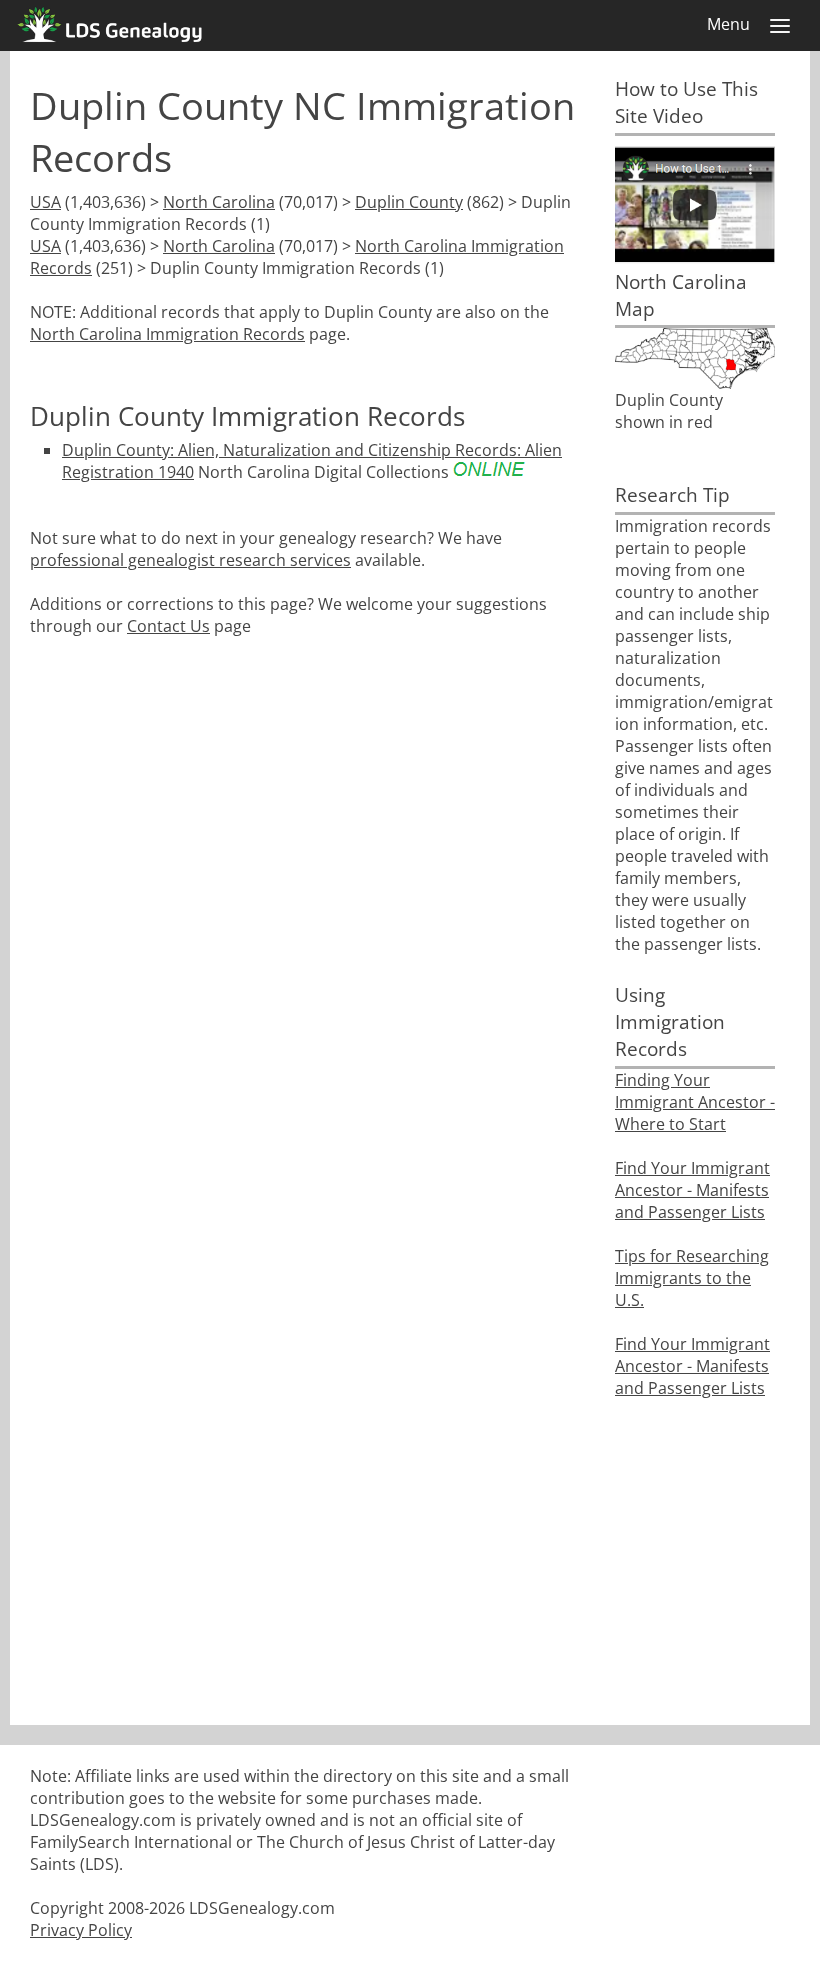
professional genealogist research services (190, 560)
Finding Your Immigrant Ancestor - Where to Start (695, 1102)
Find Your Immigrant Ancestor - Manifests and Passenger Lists (692, 1190)
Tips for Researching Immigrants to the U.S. (692, 1278)
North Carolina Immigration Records (167, 334)
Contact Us (168, 626)
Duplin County (409, 202)
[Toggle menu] (780, 26)
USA (45, 202)
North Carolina (219, 202)
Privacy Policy (81, 1930)
